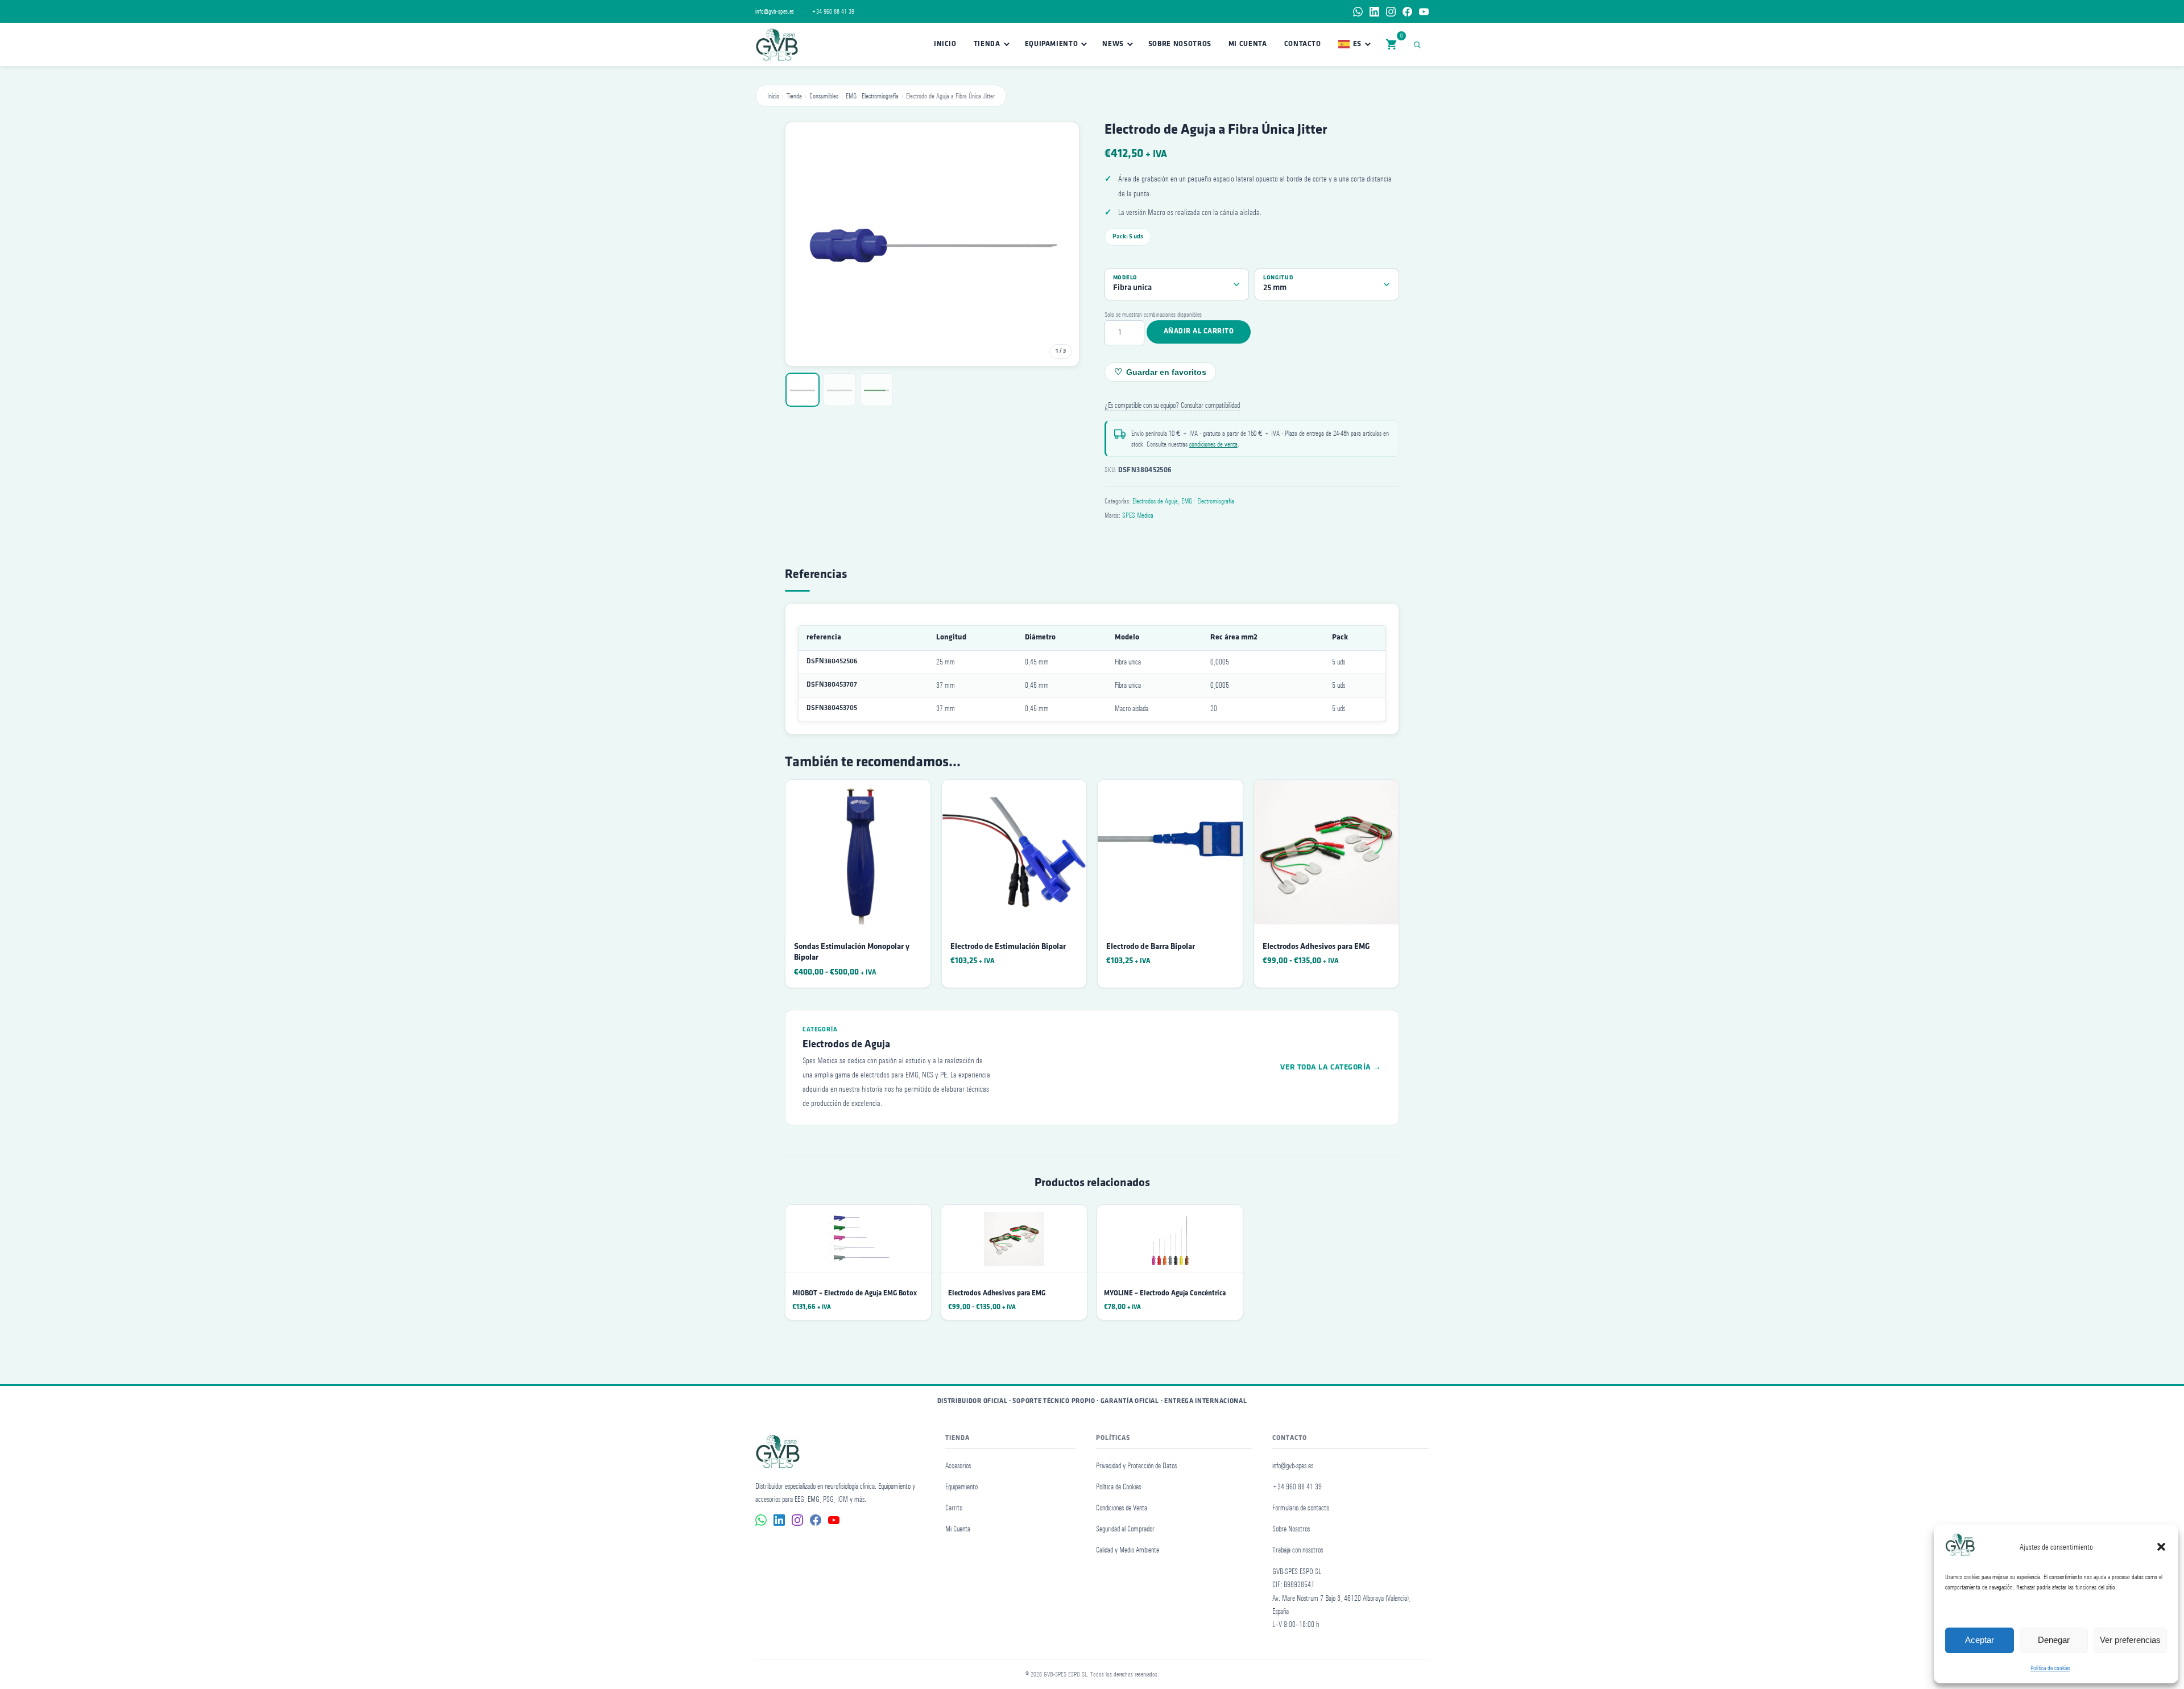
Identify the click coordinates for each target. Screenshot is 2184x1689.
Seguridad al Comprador (1125, 1529)
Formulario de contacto (1301, 1508)
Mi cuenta (1248, 44)
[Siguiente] (1059, 244)
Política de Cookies (1118, 1487)
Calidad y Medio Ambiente (1128, 1550)
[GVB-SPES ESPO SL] (777, 44)
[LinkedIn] (1374, 12)
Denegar (2054, 1640)
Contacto (1303, 44)
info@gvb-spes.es (775, 11)
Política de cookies (2050, 1668)
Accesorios (958, 1466)
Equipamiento (1052, 44)
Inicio (945, 44)
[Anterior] (805, 244)
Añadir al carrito (1199, 331)
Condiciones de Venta (1122, 1508)
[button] (2161, 1547)
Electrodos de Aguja (1155, 501)
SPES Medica (1138, 515)
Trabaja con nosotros (1298, 1550)
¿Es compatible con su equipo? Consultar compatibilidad (1172, 405)
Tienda (987, 44)
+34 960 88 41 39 (833, 11)
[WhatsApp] (1358, 12)
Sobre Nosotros (1180, 44)
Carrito (954, 1508)
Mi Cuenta (958, 1529)
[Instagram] (1391, 12)
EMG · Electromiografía (872, 96)
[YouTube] (1424, 12)
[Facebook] (1407, 12)
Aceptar (1980, 1640)
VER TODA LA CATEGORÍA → (1331, 1068)
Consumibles (824, 96)
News (1113, 44)
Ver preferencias (2130, 1640)
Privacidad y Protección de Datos (1136, 1466)
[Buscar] (1419, 44)
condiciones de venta (1213, 444)
